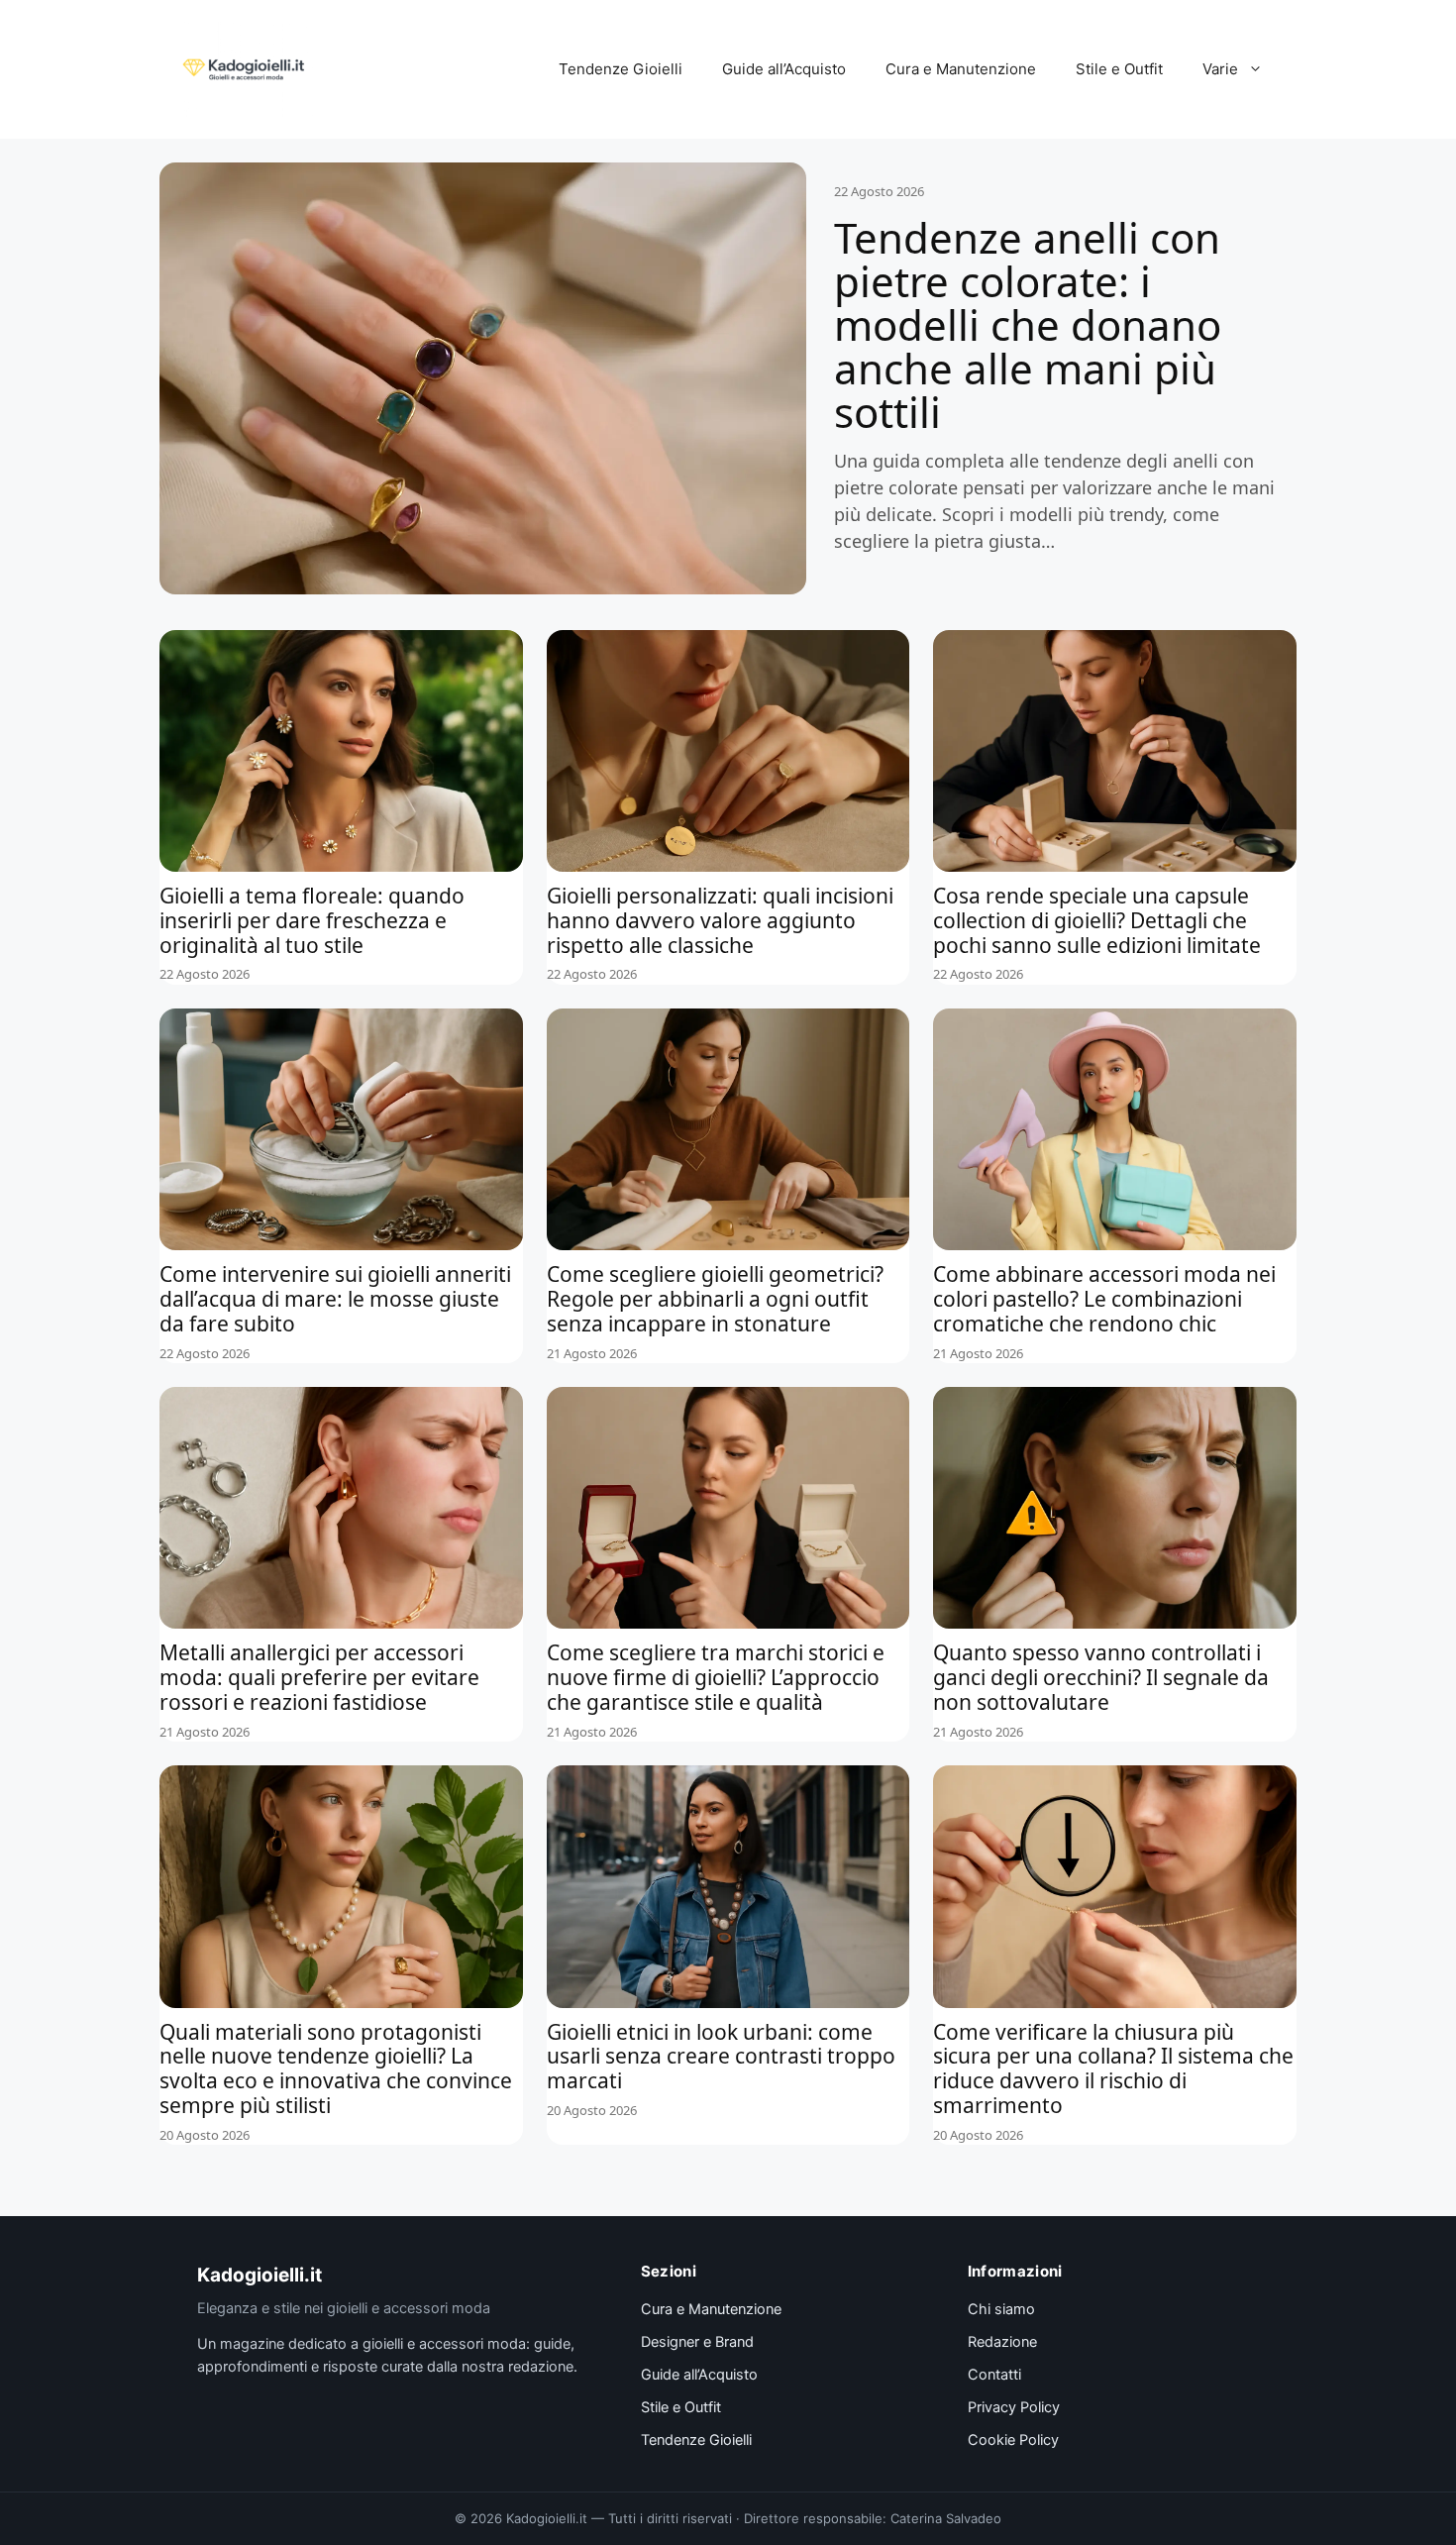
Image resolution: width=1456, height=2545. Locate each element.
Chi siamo (1001, 2309)
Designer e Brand (697, 2342)
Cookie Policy (1013, 2440)
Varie (1220, 69)
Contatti (994, 2375)
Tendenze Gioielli (621, 69)
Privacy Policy (1014, 2407)
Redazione (1002, 2342)
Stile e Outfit (1119, 69)
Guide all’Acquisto (784, 69)
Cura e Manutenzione (961, 69)
